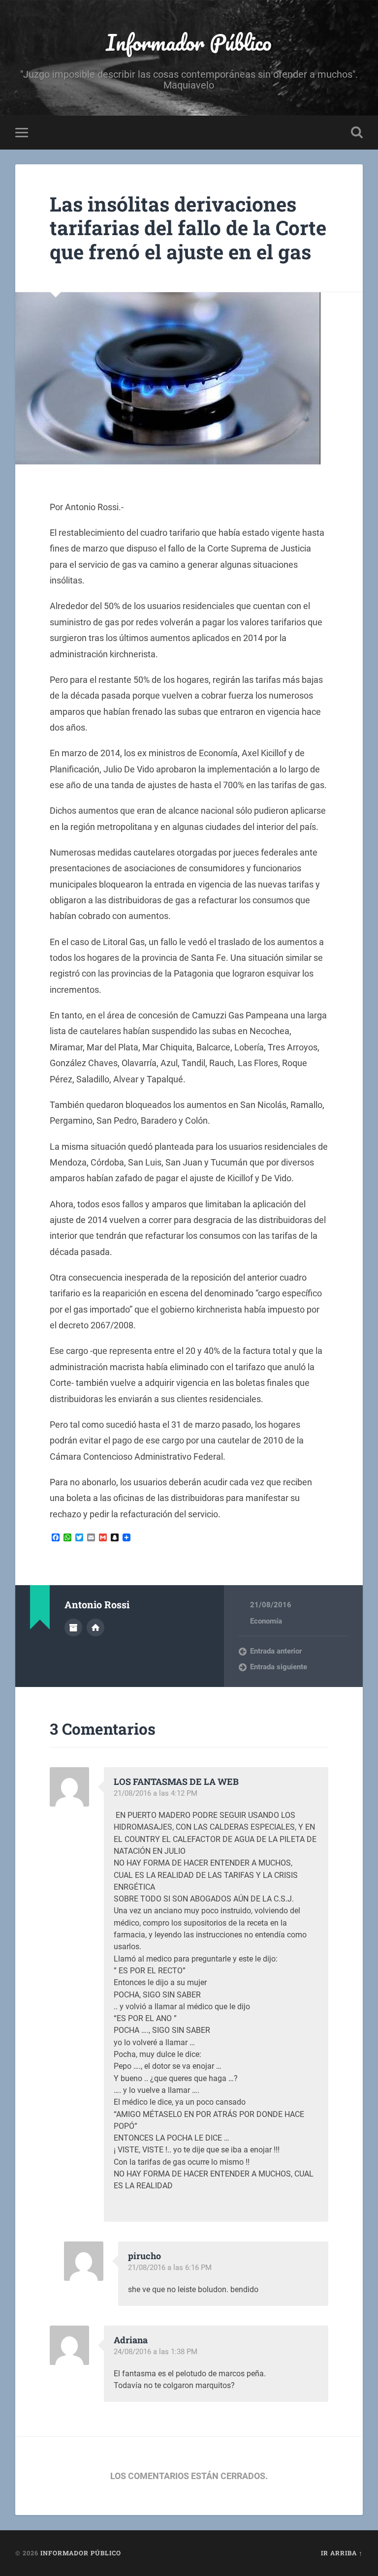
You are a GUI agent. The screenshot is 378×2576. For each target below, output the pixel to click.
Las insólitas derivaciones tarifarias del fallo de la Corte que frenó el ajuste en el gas (188, 228)
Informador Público (189, 42)
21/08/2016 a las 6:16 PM (170, 2268)
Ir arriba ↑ (342, 2553)
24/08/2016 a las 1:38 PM (156, 2352)
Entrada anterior (276, 1651)
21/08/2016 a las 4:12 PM (156, 1793)
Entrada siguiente (279, 1667)
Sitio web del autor (95, 1627)
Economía (266, 1621)
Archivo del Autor (73, 1627)
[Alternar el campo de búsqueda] (357, 132)
